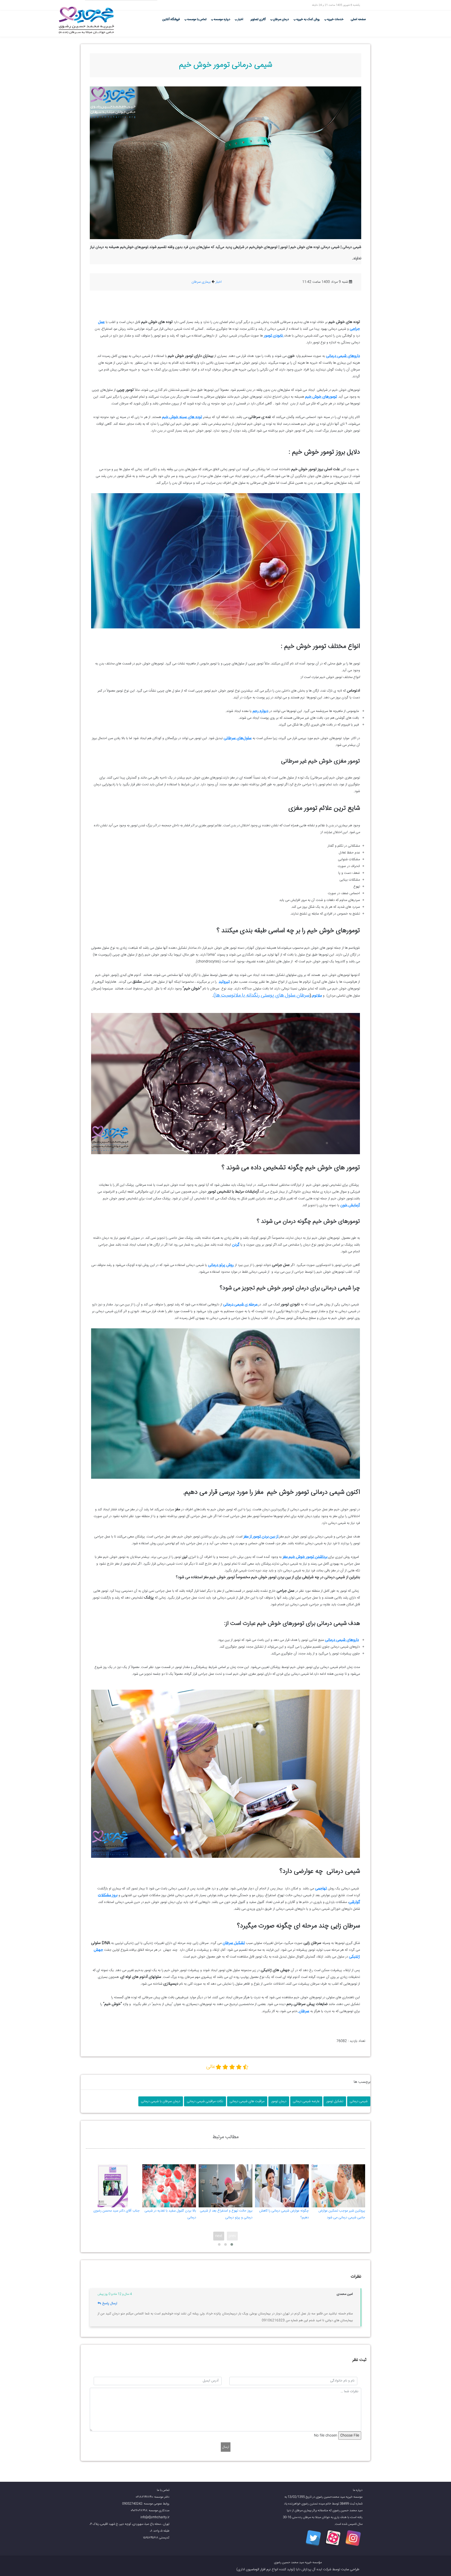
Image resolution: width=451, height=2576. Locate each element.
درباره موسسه (222, 19)
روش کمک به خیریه (308, 19)
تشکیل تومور (335, 2101)
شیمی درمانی (359, 2101)
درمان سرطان (281, 19)
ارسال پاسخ (110, 2303)
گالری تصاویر (258, 19)
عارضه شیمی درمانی (306, 2101)
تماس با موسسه (197, 19)
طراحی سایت (350, 2569)
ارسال (226, 2447)
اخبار (240, 19)
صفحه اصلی (358, 19)
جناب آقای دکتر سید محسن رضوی (117, 2211)
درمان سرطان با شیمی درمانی (161, 2101)
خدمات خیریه (335, 19)
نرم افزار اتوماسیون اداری (254, 2569)
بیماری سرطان (201, 282)
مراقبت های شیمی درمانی (247, 2101)
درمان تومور (279, 2101)
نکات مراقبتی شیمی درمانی (205, 2101)
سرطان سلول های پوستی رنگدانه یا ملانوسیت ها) (262, 995)
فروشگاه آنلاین (171, 19)
